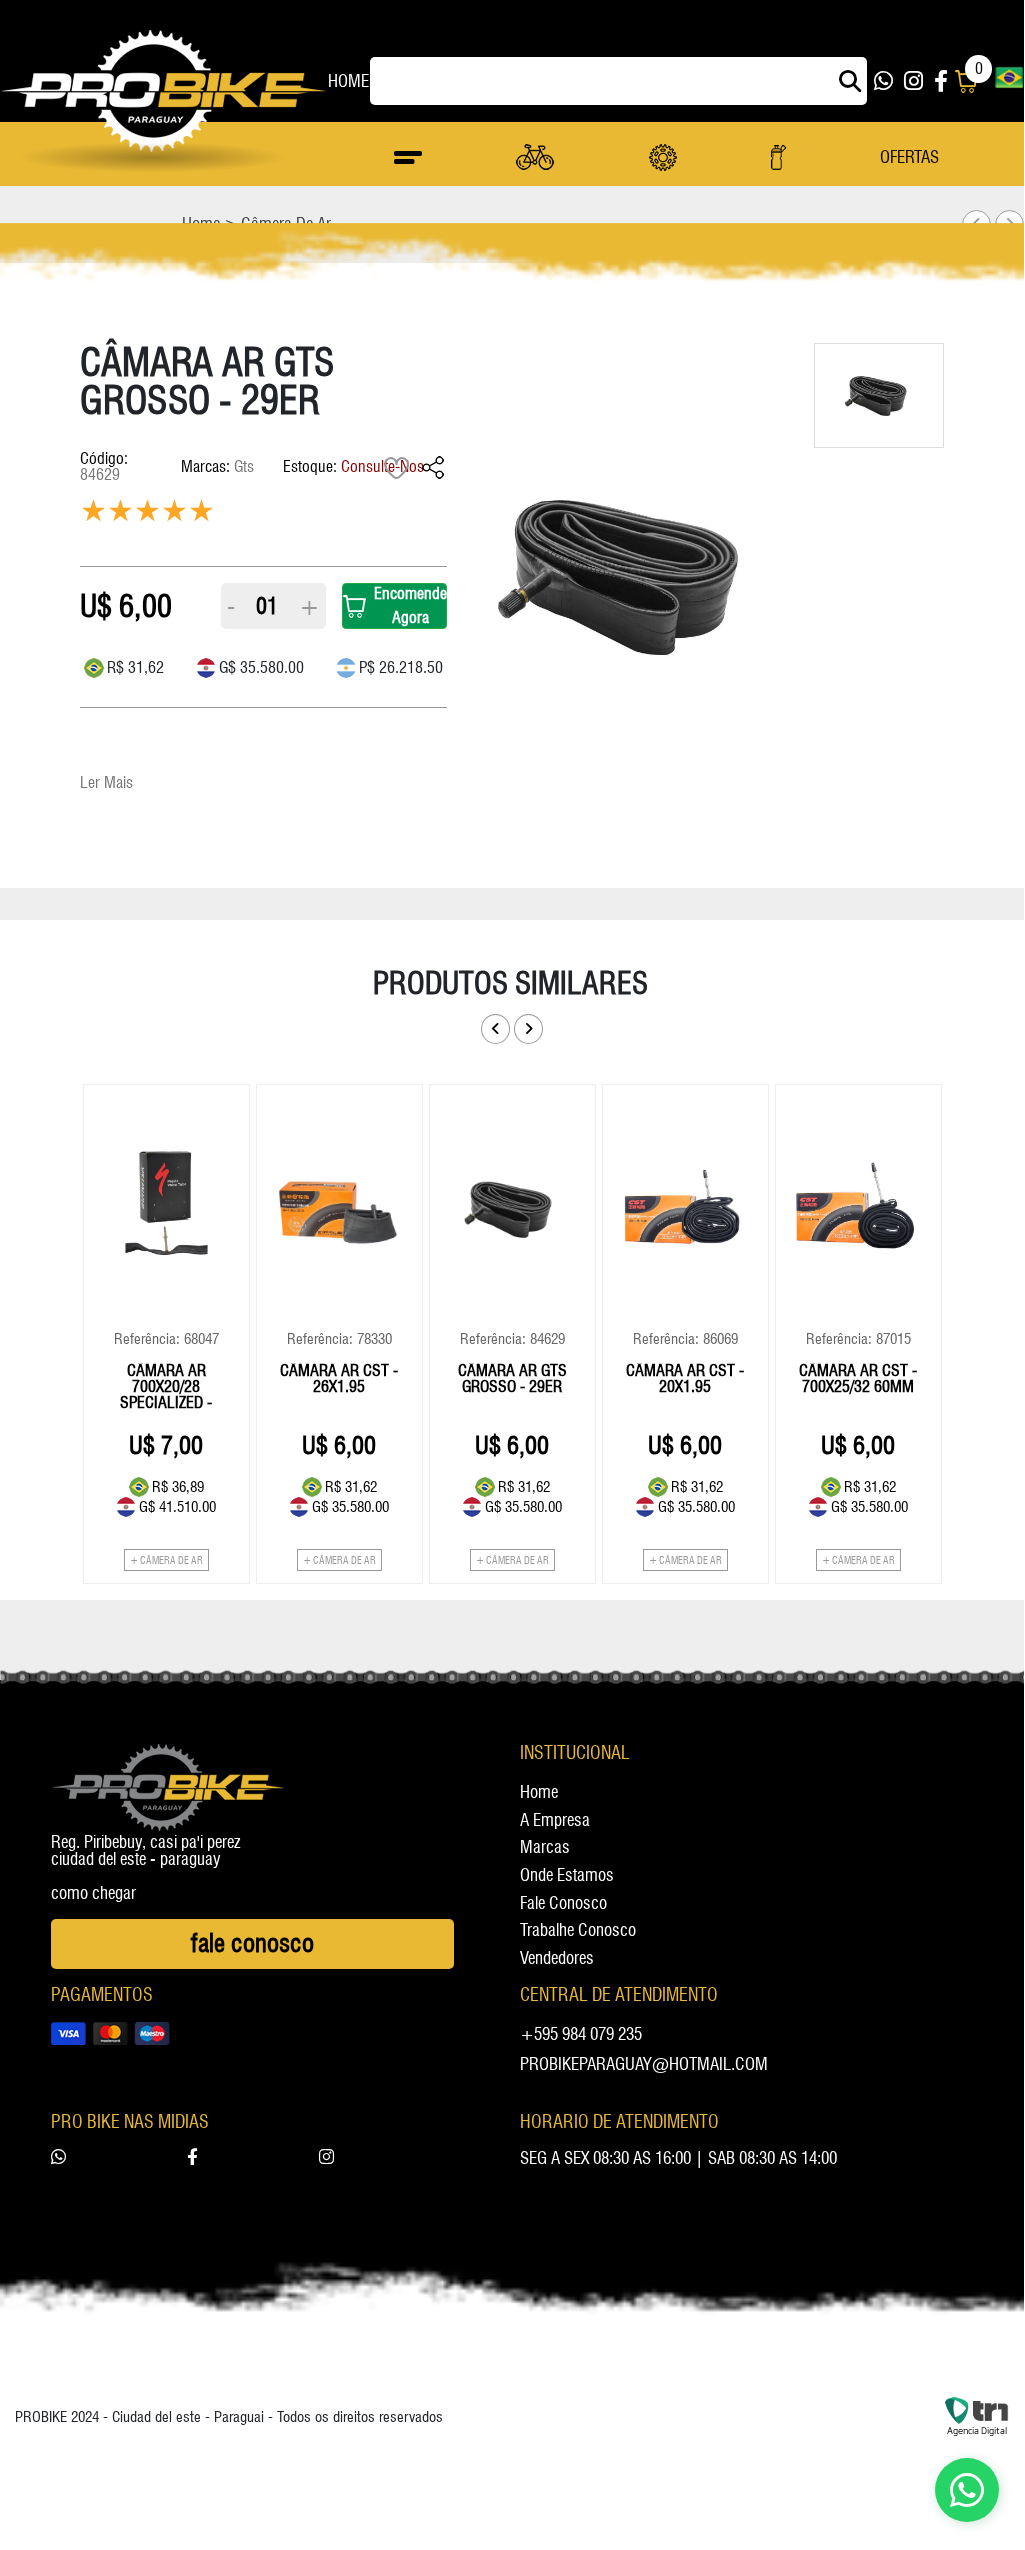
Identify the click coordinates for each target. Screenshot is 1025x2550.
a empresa (555, 1821)
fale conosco (563, 1904)
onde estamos (567, 1876)
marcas (545, 1848)
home (348, 81)
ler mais (106, 782)
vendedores (557, 1959)
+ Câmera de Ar (166, 1560)
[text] (201, 514)
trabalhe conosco (578, 1931)
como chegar (93, 1893)
